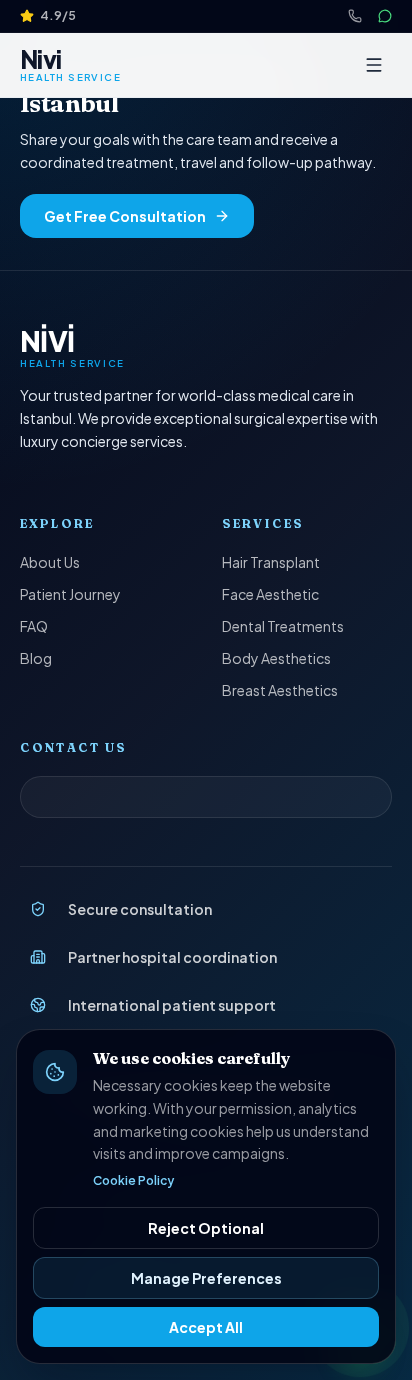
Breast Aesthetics (280, 690)
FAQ (34, 626)
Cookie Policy (133, 1180)
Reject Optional (206, 1228)
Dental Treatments (283, 626)
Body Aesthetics (276, 658)
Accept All (206, 1327)
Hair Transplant (271, 562)
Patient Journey (70, 594)
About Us (50, 562)
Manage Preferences (206, 1278)
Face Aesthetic (270, 594)
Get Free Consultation (125, 216)
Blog (36, 658)
